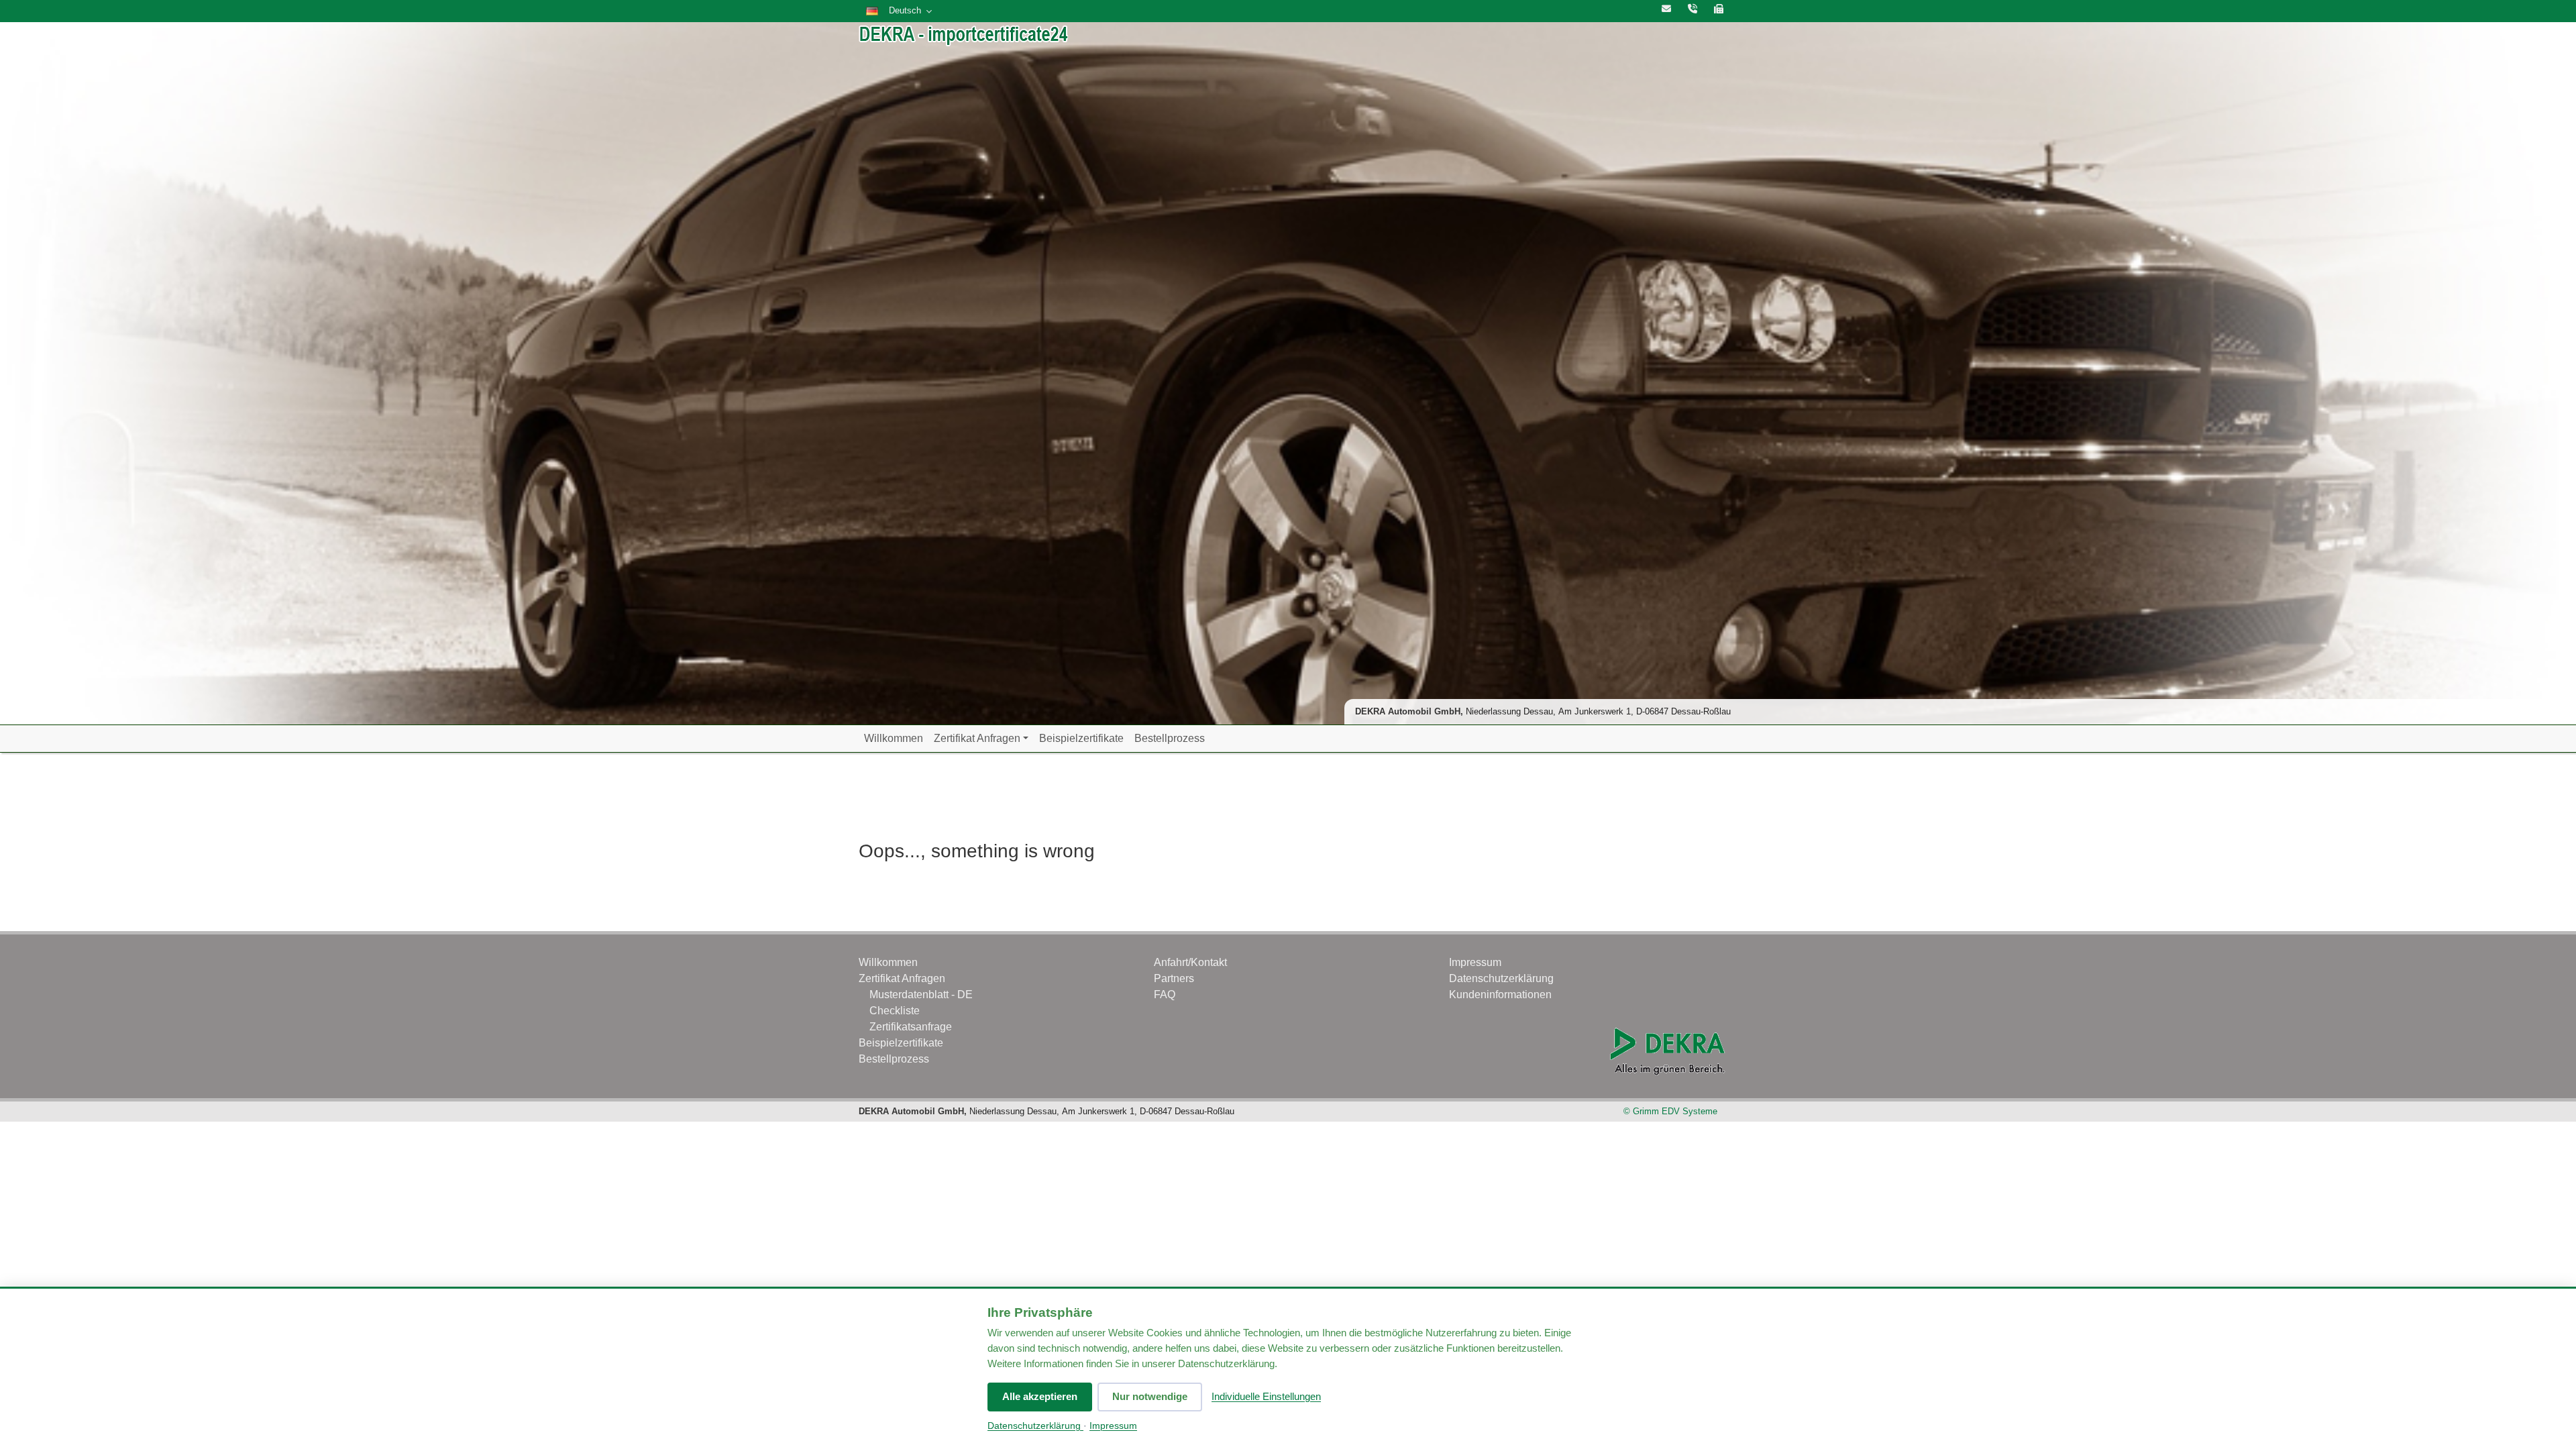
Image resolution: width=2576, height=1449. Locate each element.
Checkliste (895, 1011)
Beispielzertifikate (1081, 738)
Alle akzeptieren (1040, 1396)
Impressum (1113, 1426)
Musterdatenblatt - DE (921, 995)
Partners (1174, 978)
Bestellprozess (1170, 738)
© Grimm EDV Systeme (1670, 1111)
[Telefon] (1693, 9)
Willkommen (894, 738)
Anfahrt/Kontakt (1190, 962)
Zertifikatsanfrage (911, 1027)
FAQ (1165, 995)
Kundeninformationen (1500, 995)
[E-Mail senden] (1666, 9)
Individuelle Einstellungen (1266, 1396)
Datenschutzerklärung (1035, 1426)
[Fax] (1719, 9)
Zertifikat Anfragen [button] (977, 738)
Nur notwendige (1150, 1396)
